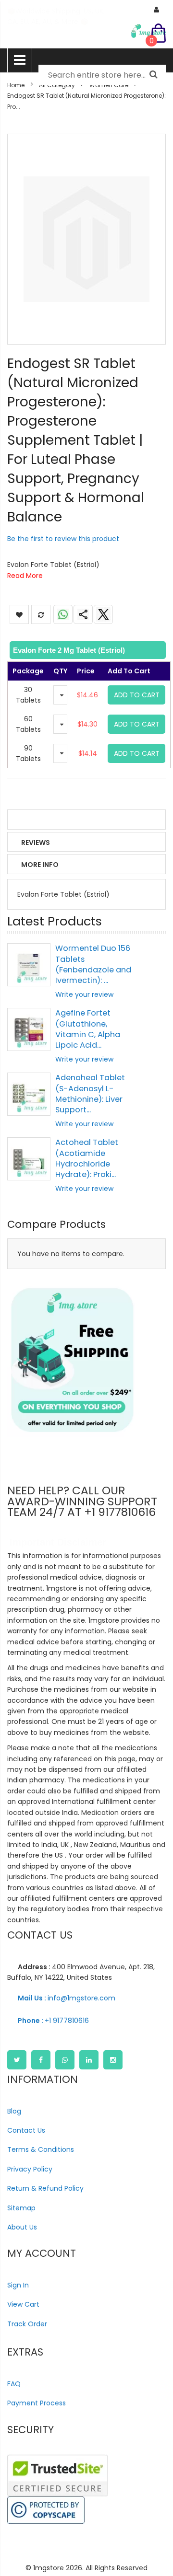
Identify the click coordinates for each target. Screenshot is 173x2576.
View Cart (23, 2304)
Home (16, 85)
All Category (57, 85)
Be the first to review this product (63, 539)
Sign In (18, 2285)
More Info (40, 865)
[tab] (86, 650)
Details (35, 820)
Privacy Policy (30, 2169)
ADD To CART (137, 695)
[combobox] (102, 75)
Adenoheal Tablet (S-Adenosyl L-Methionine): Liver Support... (90, 1094)
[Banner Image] (72, 1360)
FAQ (14, 2384)
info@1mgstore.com (67, 1998)
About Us (22, 2227)
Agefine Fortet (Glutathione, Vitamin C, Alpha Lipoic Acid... (88, 1029)
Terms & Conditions (41, 2149)
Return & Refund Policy (45, 2188)
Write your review (84, 994)
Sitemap (21, 2208)
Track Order (27, 2324)
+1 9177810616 (53, 2021)
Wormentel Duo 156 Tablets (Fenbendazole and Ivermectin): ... (93, 964)
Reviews (36, 843)
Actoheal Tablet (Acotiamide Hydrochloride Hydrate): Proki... (87, 1158)
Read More (25, 576)
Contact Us (26, 2130)
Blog (14, 2111)
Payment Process (37, 2403)
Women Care (109, 85)
